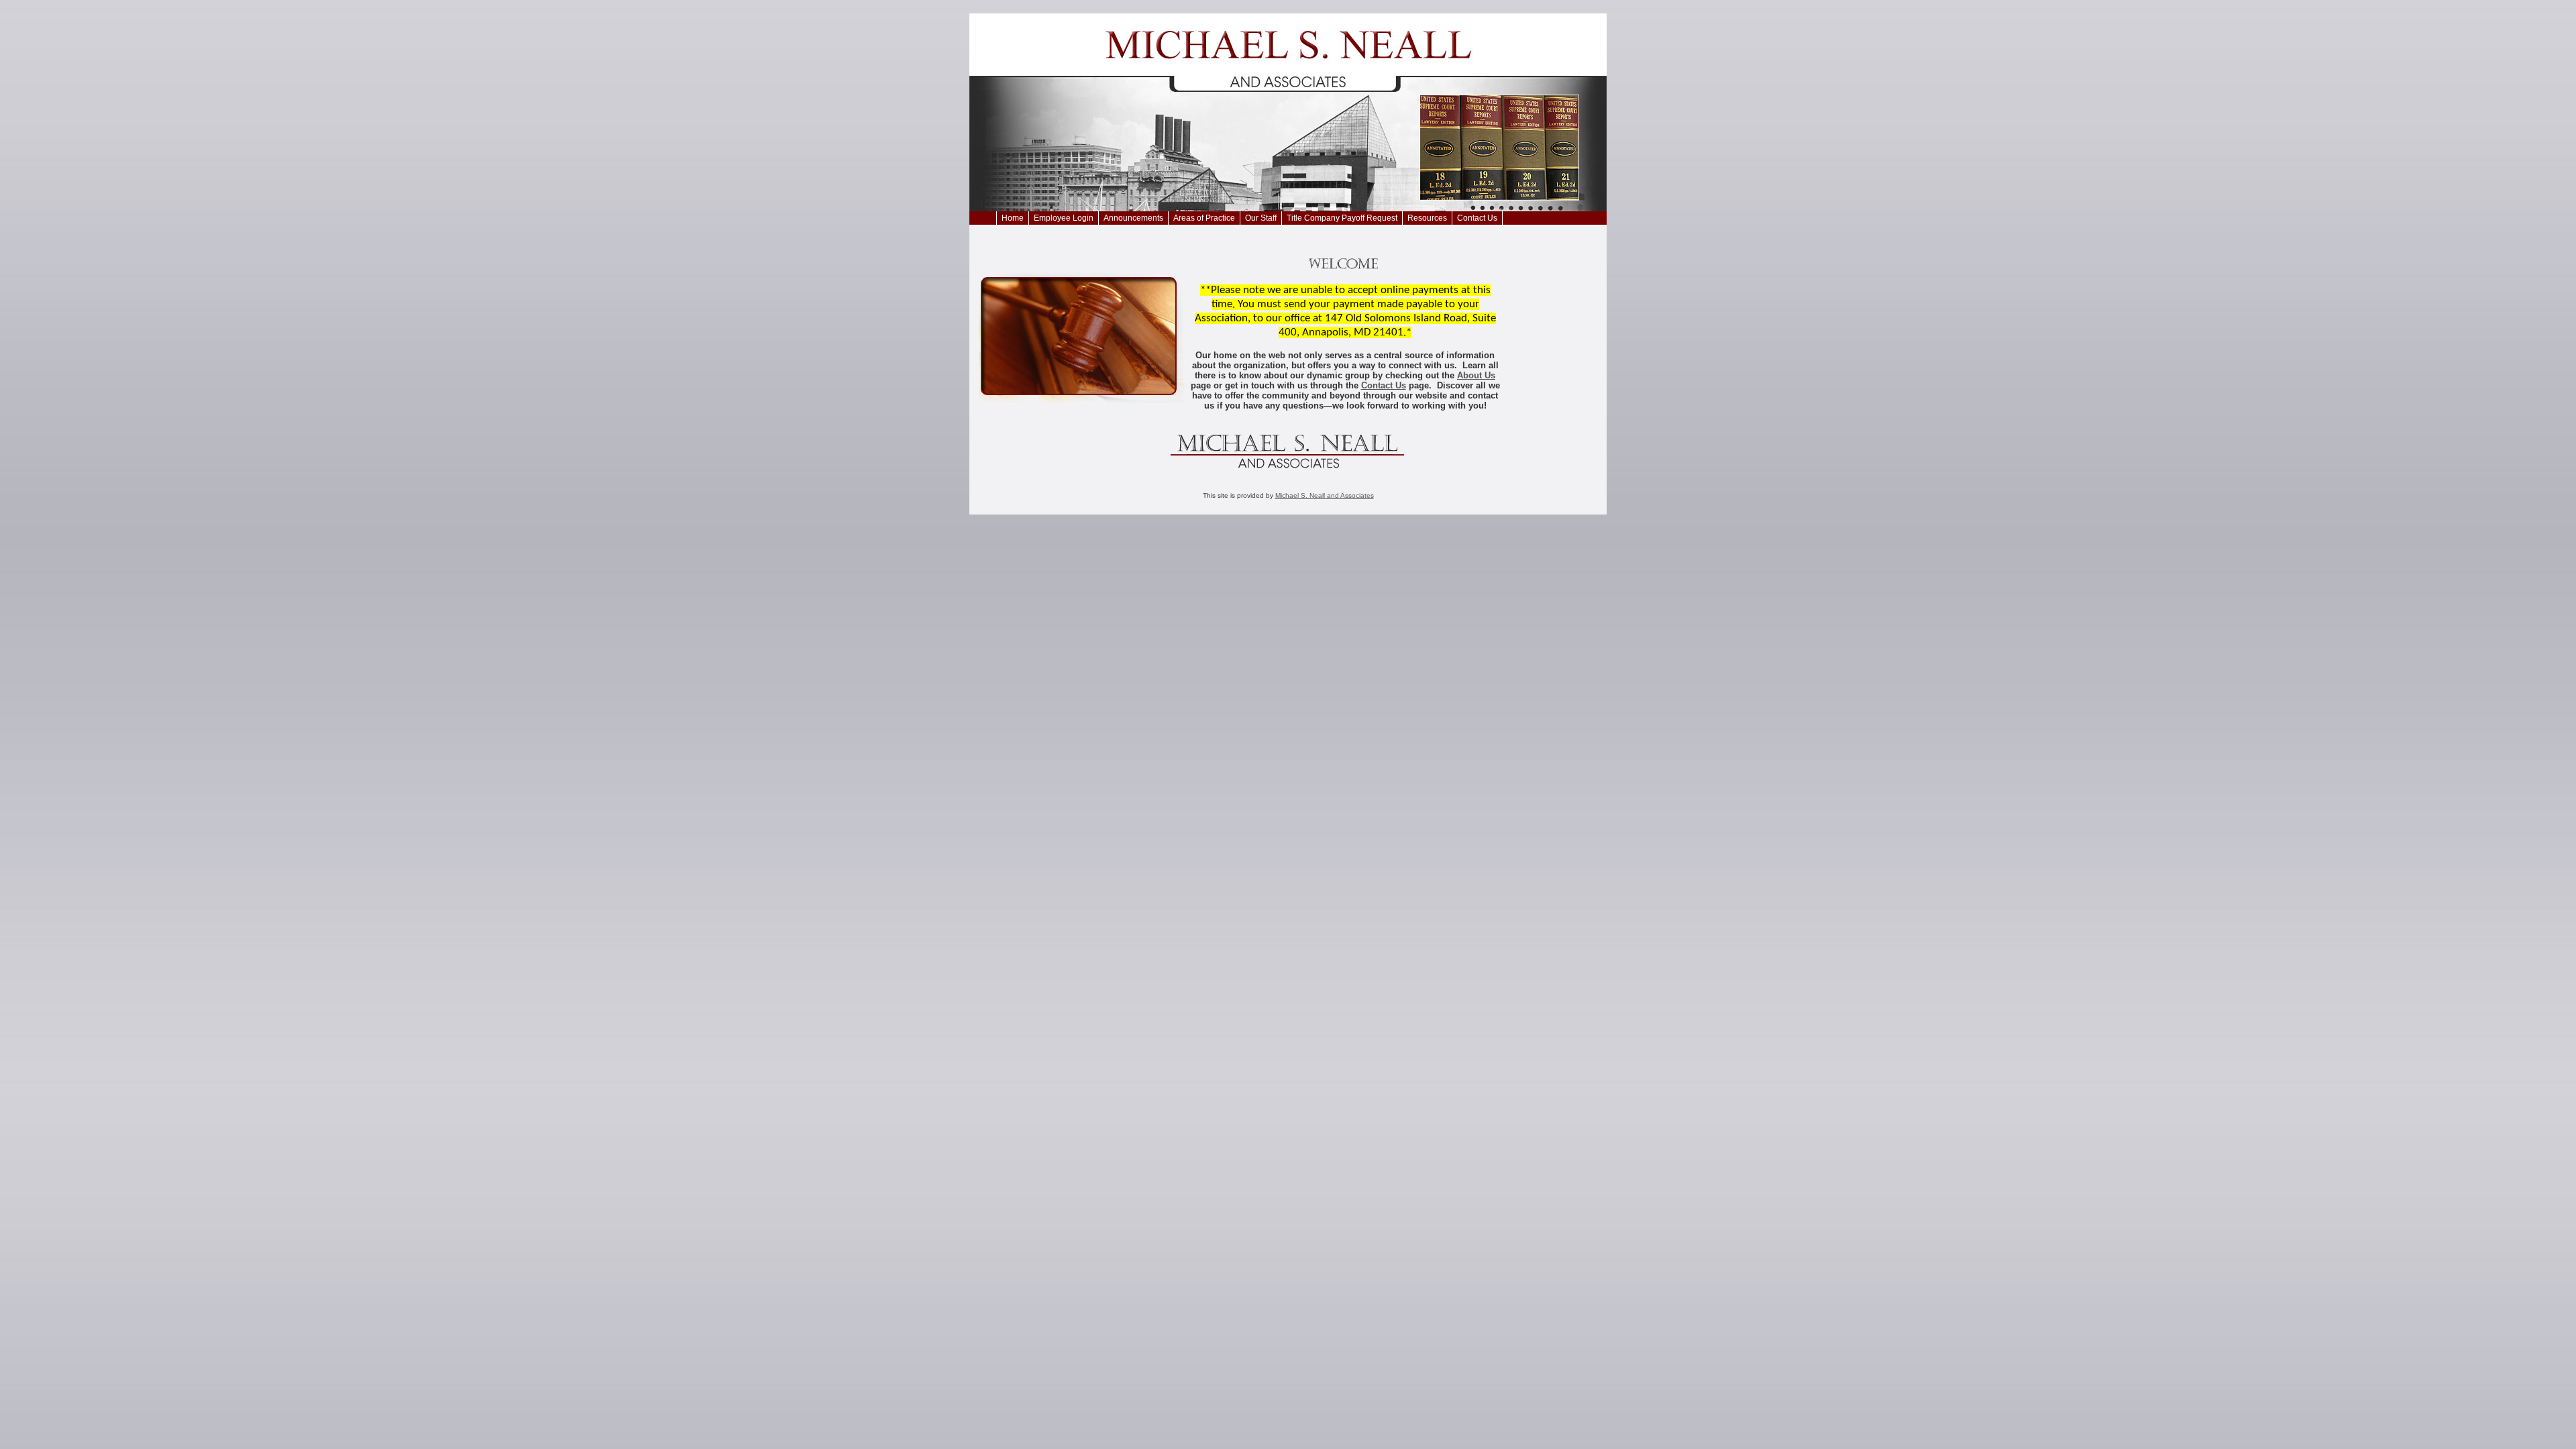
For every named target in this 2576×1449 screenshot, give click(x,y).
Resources (1427, 218)
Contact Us (1477, 218)
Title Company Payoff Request (1342, 218)
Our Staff (1261, 218)
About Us (1476, 375)
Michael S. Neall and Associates (1325, 495)
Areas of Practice (1204, 218)
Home (1013, 218)
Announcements (1133, 218)
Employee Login (1064, 218)
